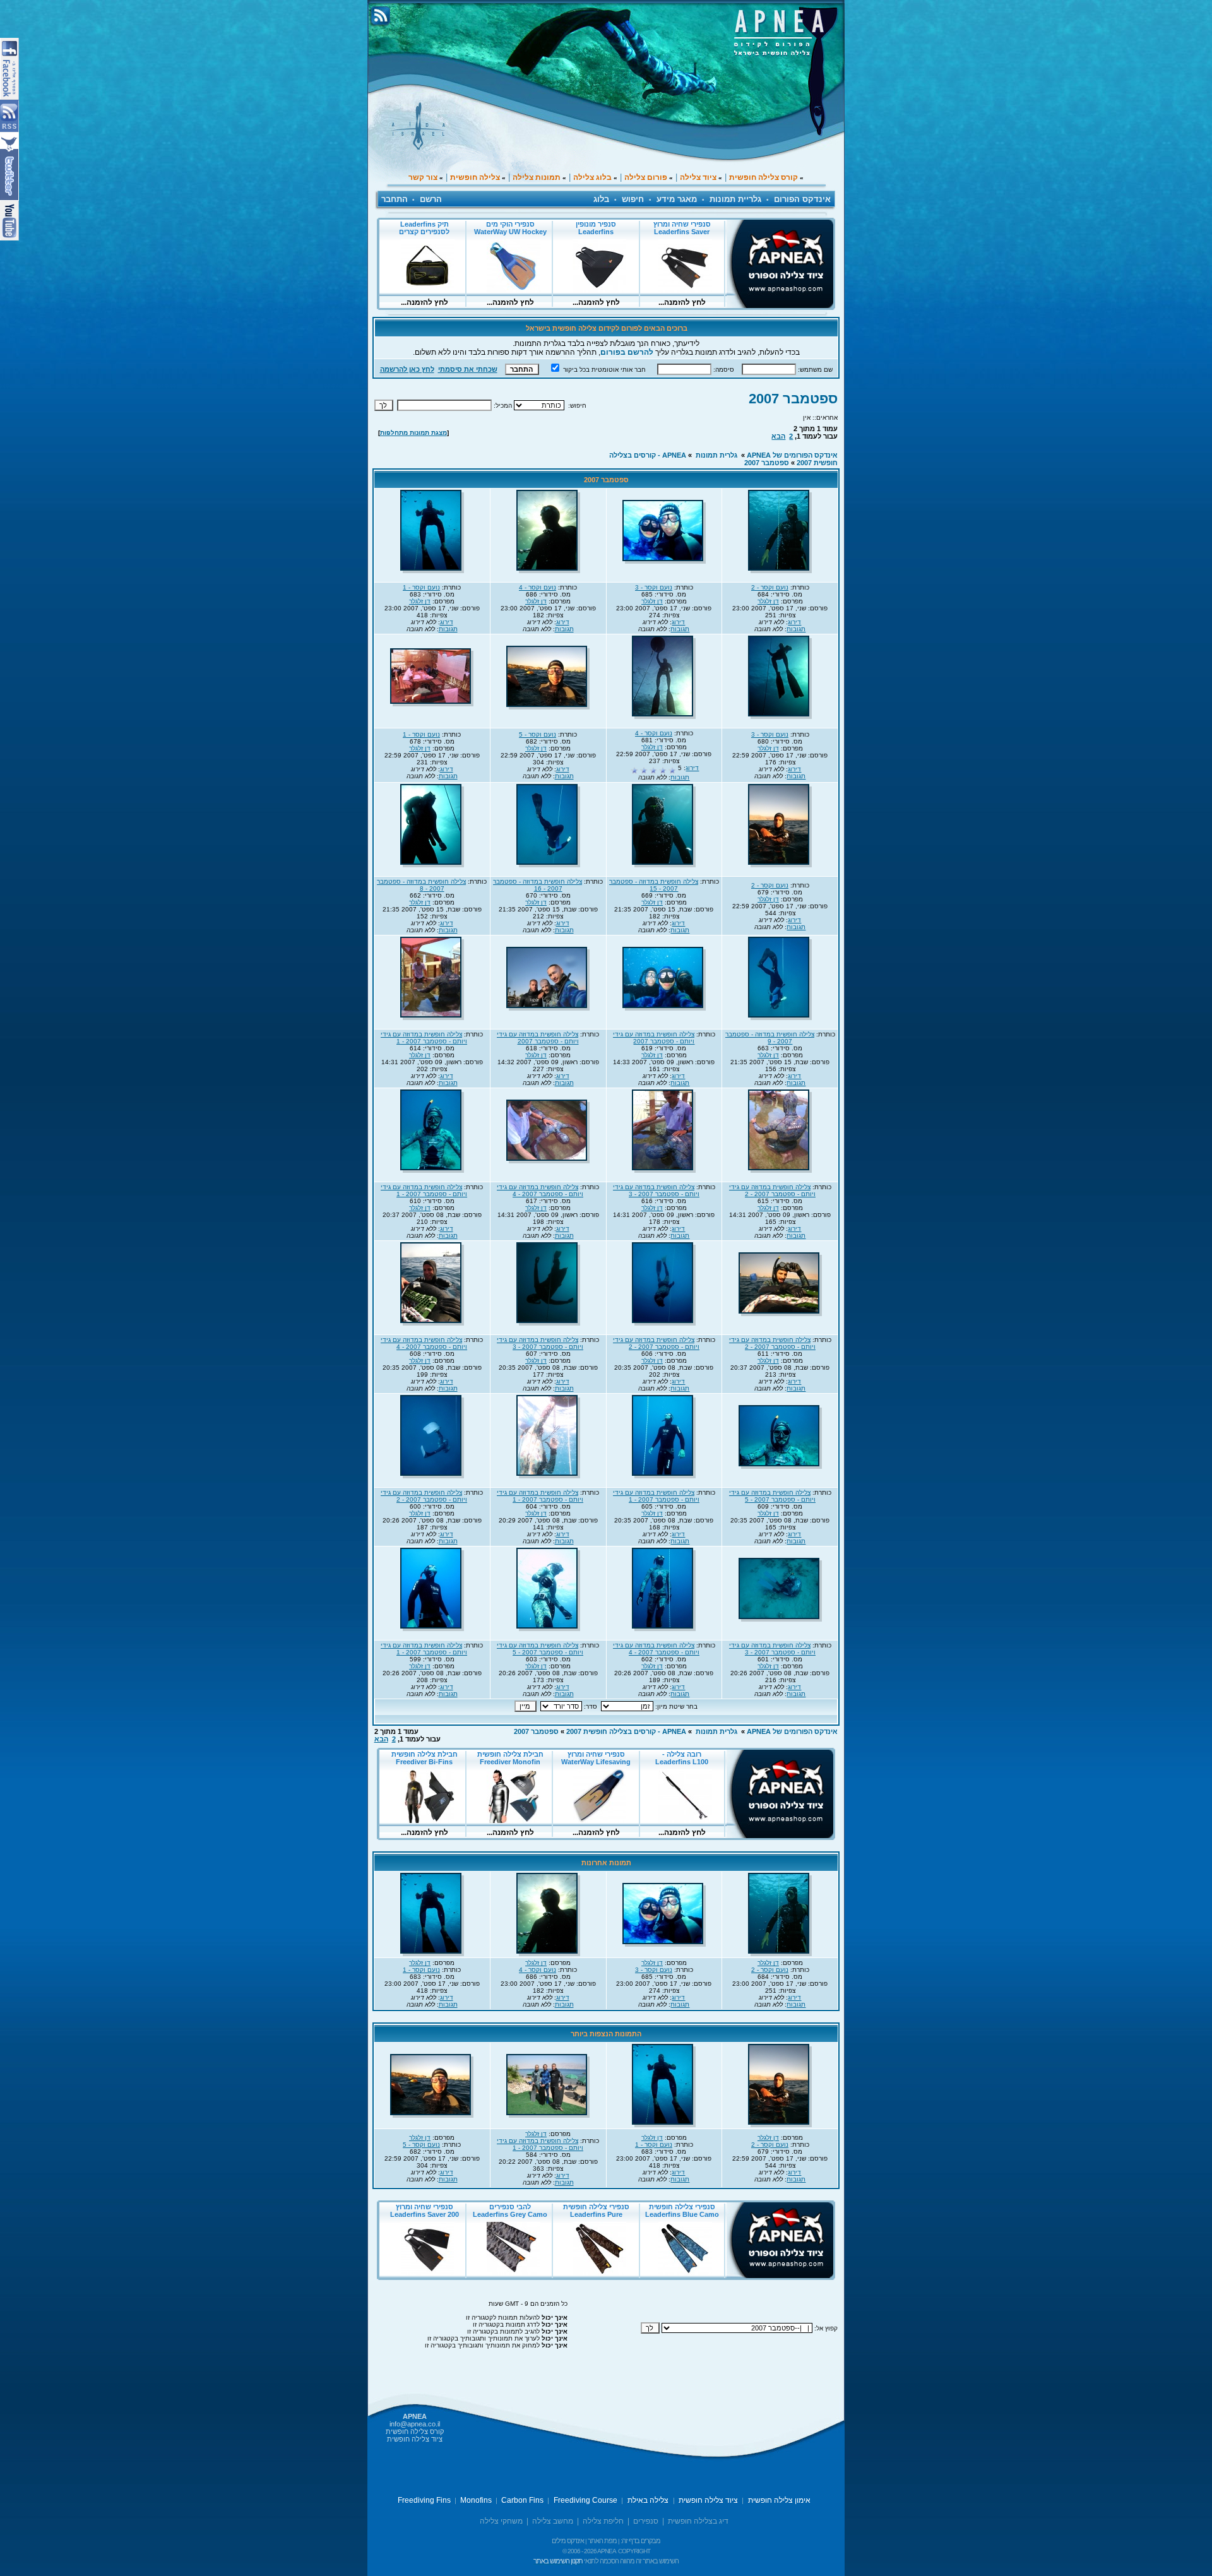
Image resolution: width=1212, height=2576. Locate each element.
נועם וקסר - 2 (770, 587)
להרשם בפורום (627, 352)
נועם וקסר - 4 (538, 587)
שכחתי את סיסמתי (468, 369)
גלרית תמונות (716, 455)
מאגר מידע (677, 199)
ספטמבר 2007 (793, 399)
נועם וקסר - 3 (654, 587)
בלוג (601, 199)
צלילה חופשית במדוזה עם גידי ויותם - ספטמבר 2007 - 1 (424, 1038)
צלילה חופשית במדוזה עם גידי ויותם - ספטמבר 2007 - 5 (772, 1496)
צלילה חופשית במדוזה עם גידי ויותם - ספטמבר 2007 (654, 1038)
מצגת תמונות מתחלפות (413, 433)
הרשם (431, 199)
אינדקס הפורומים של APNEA (792, 455)
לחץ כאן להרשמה (407, 369)
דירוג (794, 622)
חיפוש (633, 199)
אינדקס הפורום (802, 199)
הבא (778, 436)
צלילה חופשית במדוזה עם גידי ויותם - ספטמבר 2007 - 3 (656, 1190)
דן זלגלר (768, 601)
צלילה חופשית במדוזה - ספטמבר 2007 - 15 (654, 885)
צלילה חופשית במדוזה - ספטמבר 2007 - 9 (770, 1038)
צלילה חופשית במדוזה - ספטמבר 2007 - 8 (421, 885)
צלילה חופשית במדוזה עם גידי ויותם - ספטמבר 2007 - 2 (772, 1190)
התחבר (395, 199)
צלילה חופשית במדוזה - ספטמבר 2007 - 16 (538, 885)
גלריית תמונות (735, 199)
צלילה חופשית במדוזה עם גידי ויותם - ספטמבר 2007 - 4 (540, 1190)
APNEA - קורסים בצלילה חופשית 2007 (626, 1731)
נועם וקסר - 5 (538, 734)
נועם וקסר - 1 (421, 587)
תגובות (796, 629)
